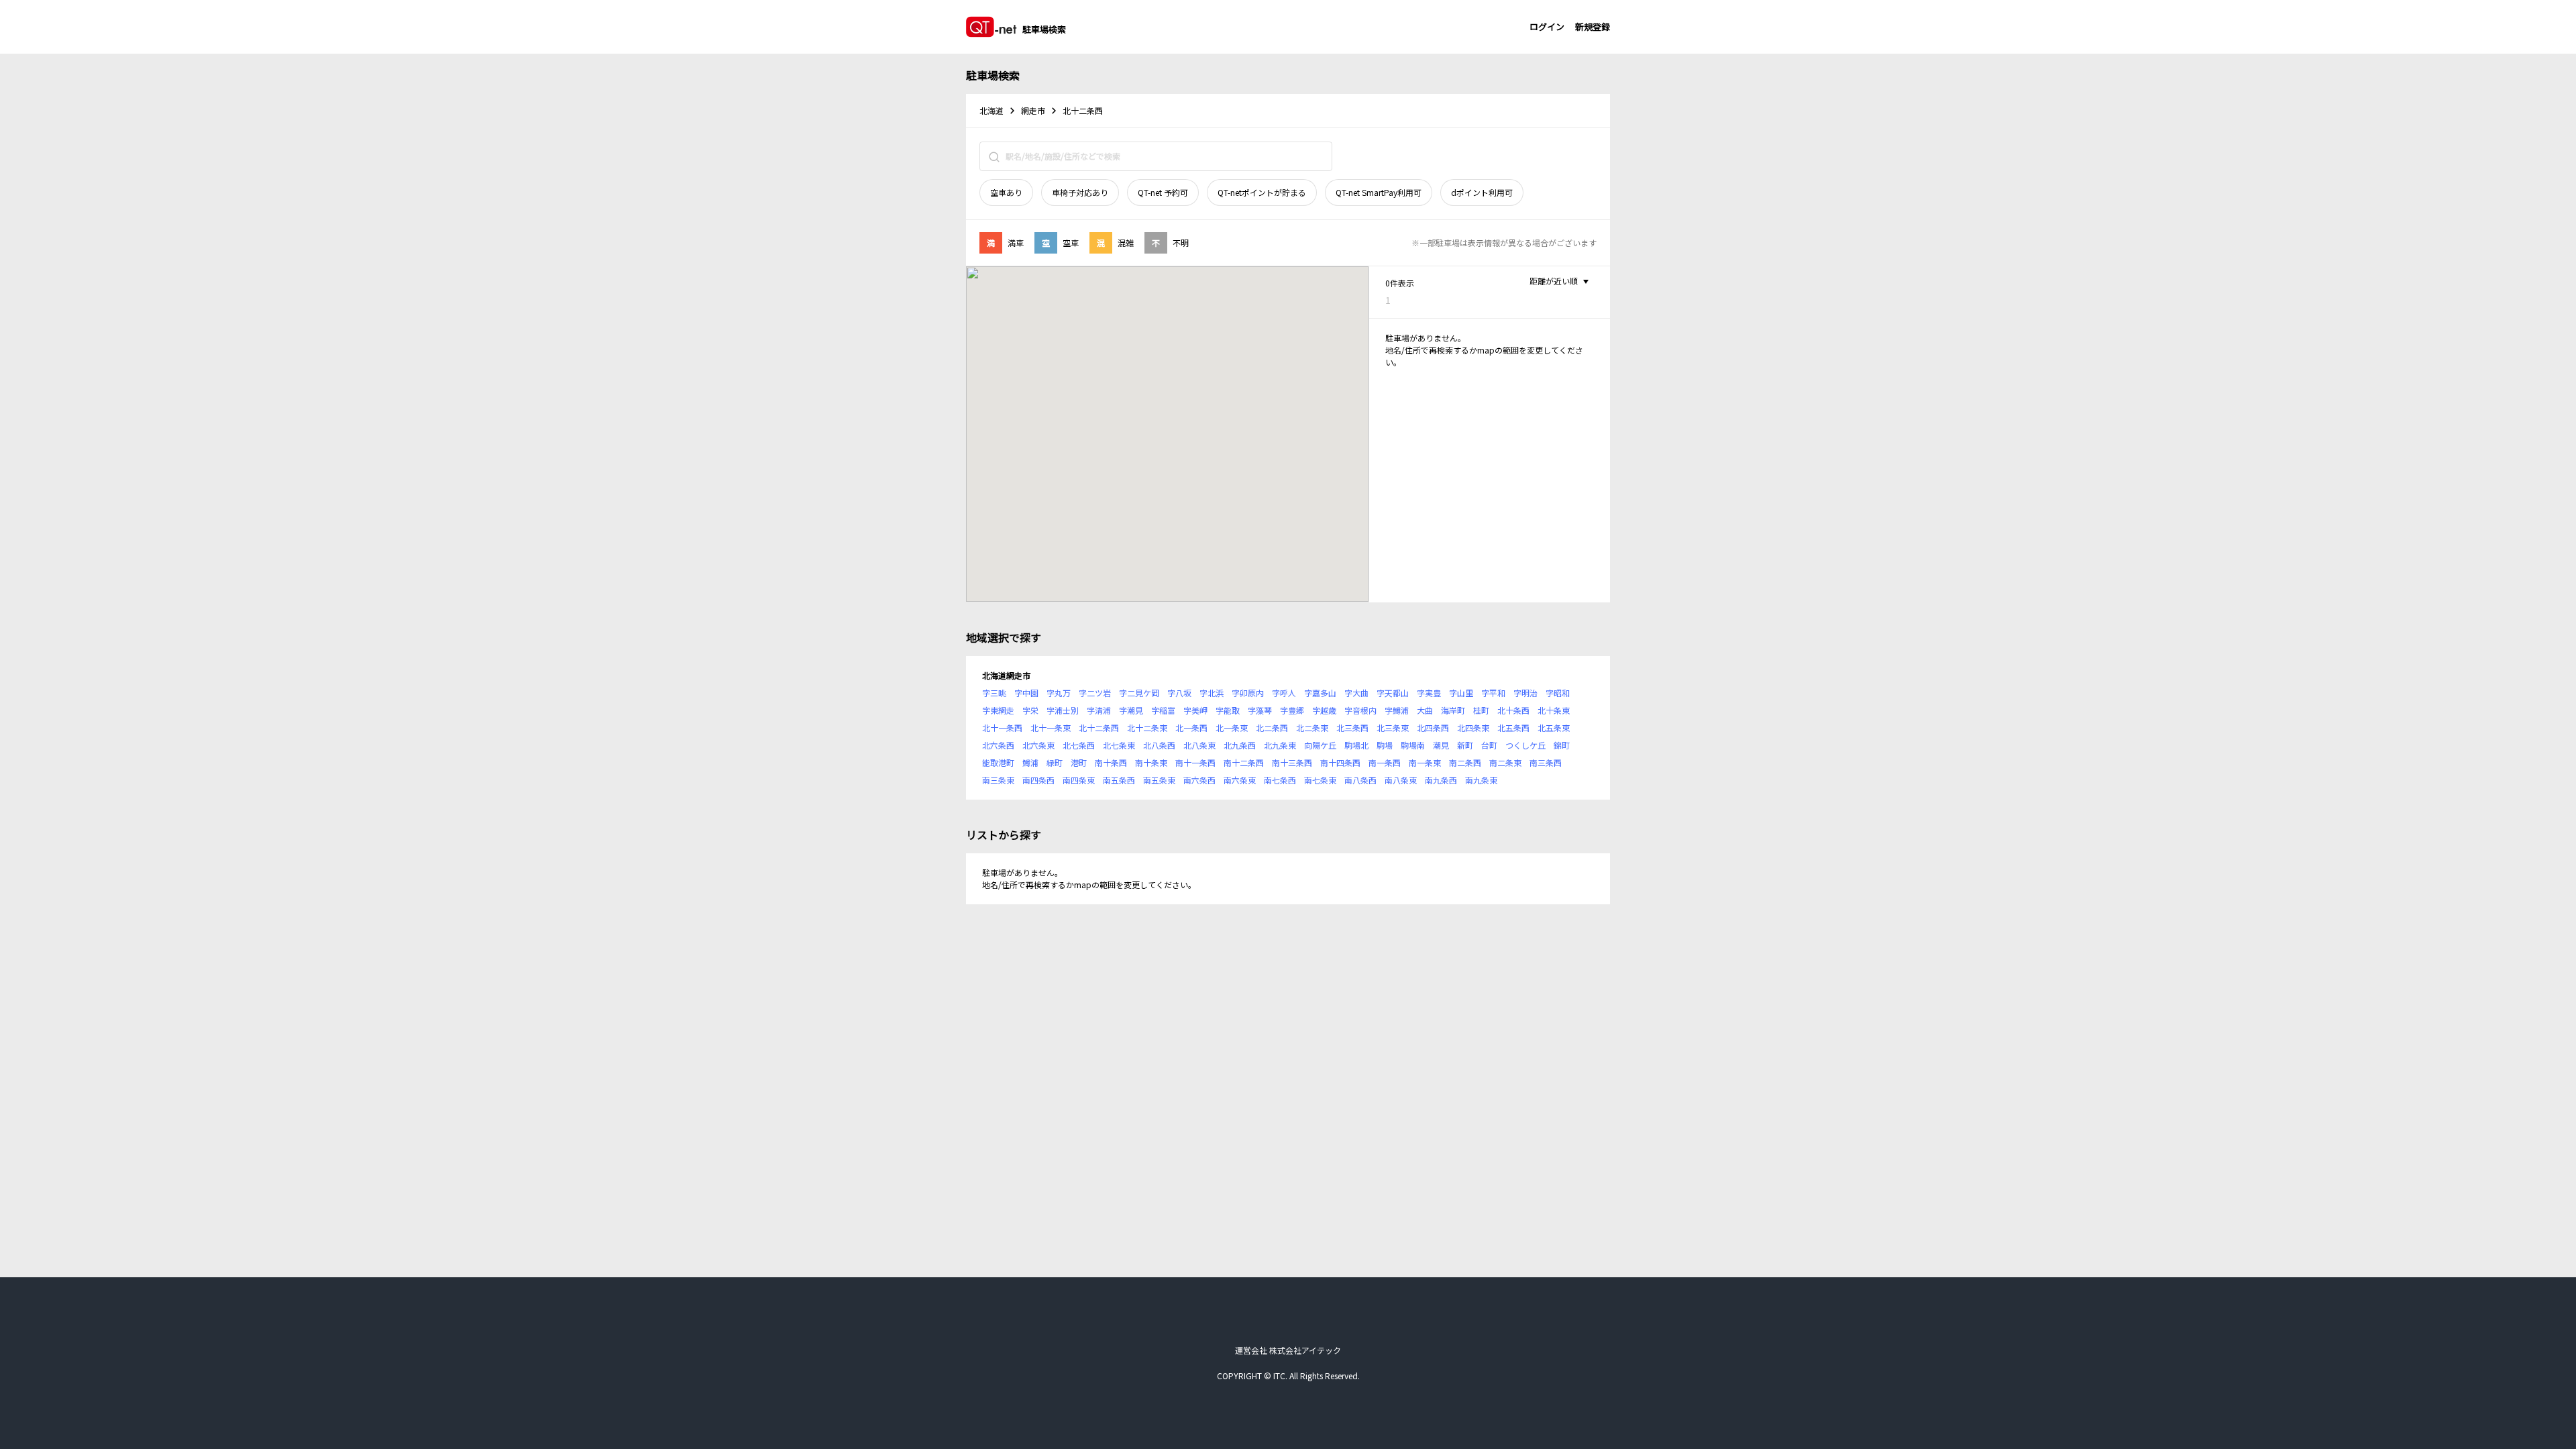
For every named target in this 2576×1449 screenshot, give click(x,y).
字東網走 (998, 710)
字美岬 (1195, 710)
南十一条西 (1195, 762)
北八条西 (1159, 745)
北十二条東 (1147, 728)
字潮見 (1131, 710)
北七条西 (1079, 745)
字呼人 (1284, 693)
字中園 (1026, 693)
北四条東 (1473, 728)
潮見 (1441, 745)
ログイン (1547, 26)
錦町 (1562, 745)
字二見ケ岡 (1139, 693)
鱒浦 (1030, 762)
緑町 (1055, 762)
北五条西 (1513, 728)
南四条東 (1079, 780)
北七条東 (1119, 745)
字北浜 (1212, 693)
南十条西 (1111, 762)
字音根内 (1360, 710)
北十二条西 (1099, 728)
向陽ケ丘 (1320, 745)
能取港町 (998, 762)
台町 (1489, 745)
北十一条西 (1002, 728)
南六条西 (1199, 780)
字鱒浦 (1397, 710)
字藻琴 (1260, 710)
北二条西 (1272, 728)
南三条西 (1546, 762)
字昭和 (1558, 693)
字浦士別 (1063, 710)
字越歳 (1324, 710)
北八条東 (1199, 745)
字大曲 (1356, 693)
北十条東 (1554, 710)
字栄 (1030, 710)
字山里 (1461, 693)
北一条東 (1232, 728)
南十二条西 (1244, 762)
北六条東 (1038, 745)
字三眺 (994, 693)
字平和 (1493, 693)
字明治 (1525, 693)
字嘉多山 (1320, 693)
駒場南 (1413, 745)
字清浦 (1099, 710)
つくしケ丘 (1525, 745)
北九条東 (1280, 745)
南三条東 (998, 780)
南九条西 (1441, 780)
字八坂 (1179, 693)
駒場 (1385, 745)
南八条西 (1360, 780)
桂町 (1481, 710)
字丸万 (1059, 693)
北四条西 (1433, 728)
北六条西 (998, 745)
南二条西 (1465, 762)
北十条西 (1513, 710)
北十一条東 (1051, 728)
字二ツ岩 (1095, 693)
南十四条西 (1340, 762)
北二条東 (1312, 728)
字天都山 (1393, 693)
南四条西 (1038, 780)
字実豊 (1429, 693)
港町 (1079, 762)
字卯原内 (1248, 693)
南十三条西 (1292, 762)
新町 (1465, 745)
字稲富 (1163, 710)
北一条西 (1191, 728)
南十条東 (1151, 762)
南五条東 (1159, 780)
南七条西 (1280, 780)
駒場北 (1356, 745)
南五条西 (1119, 780)
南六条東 (1240, 780)
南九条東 (1481, 780)
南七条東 (1320, 780)
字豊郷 (1292, 710)
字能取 (1228, 710)
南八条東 (1401, 780)
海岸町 (1453, 710)
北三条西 (1352, 728)
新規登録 (1593, 26)
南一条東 (1425, 762)
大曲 (1425, 710)
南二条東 (1505, 762)
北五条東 (1554, 728)
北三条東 (1393, 728)
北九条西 (1240, 745)
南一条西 (1385, 762)
